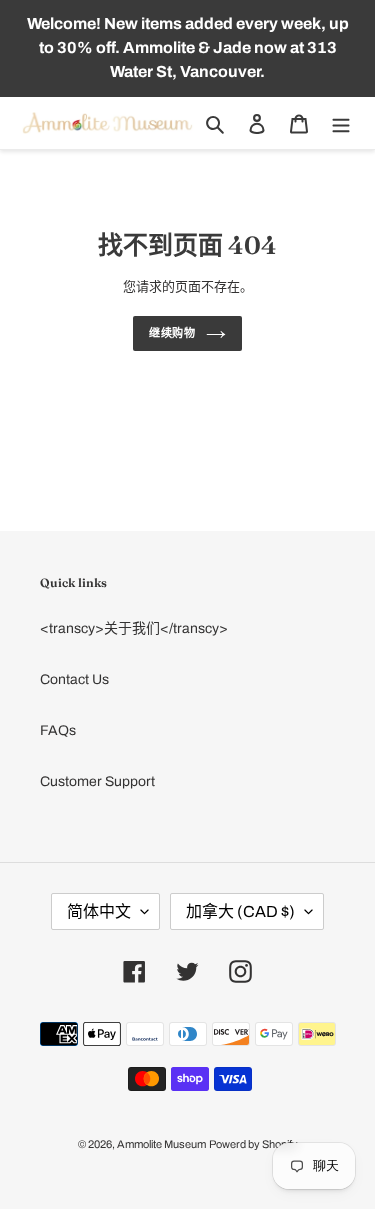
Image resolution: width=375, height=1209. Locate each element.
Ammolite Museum (161, 1144)
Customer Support (97, 781)
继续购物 (173, 333)
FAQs (58, 730)
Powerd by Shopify (253, 1144)
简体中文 (99, 911)
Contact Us (74, 679)
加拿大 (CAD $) (240, 911)
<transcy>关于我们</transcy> (134, 628)
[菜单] (341, 123)
